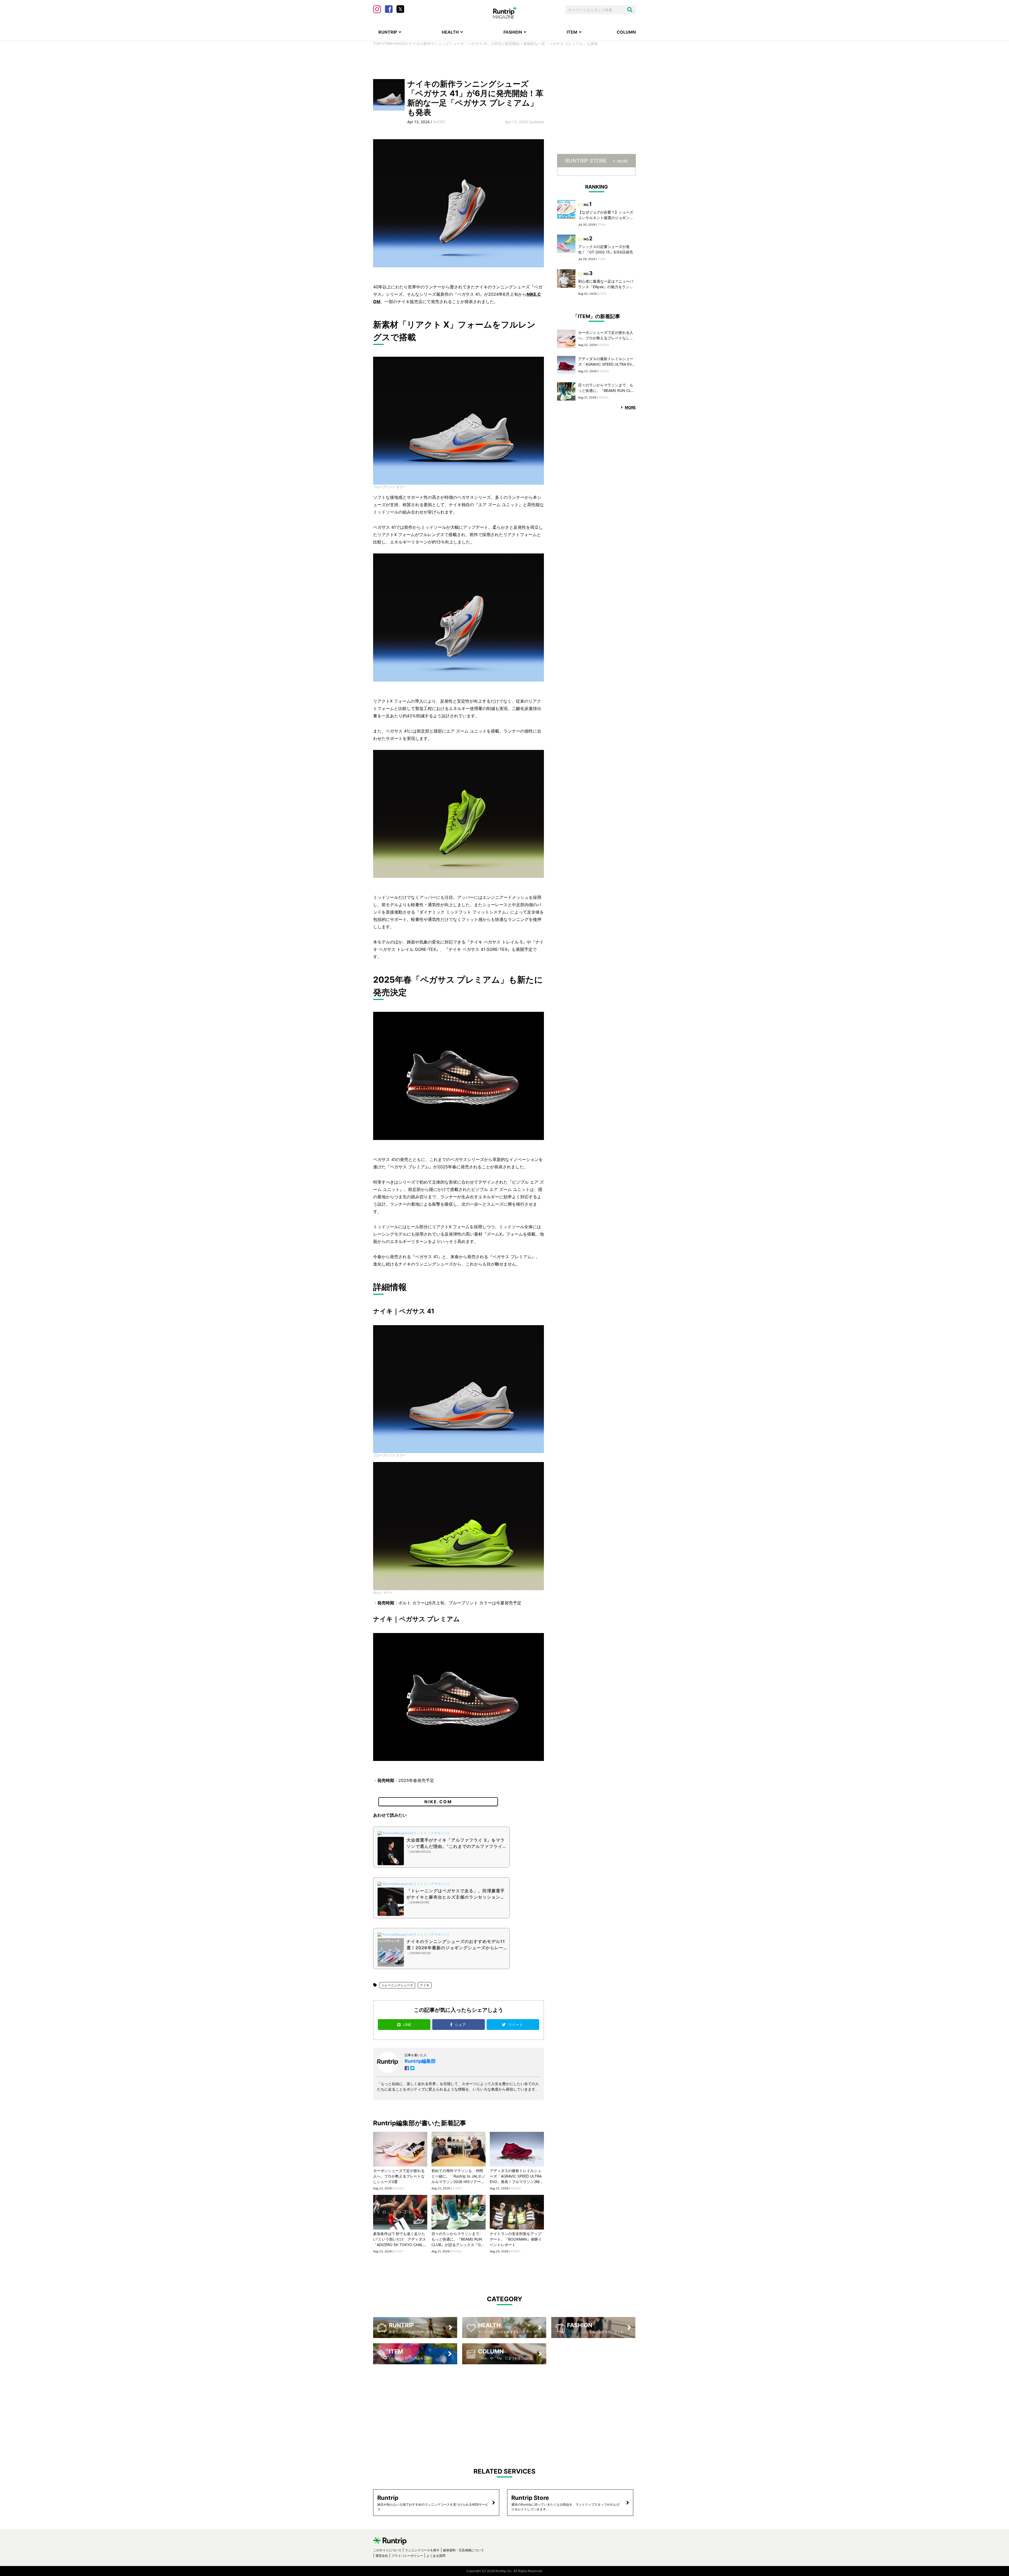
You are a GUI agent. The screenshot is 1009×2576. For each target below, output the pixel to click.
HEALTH (450, 32)
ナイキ (425, 1985)
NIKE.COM (438, 1802)
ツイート (516, 2025)
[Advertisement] (504, 62)
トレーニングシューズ (397, 1985)
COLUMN (626, 32)
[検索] (630, 10)
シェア (461, 2025)
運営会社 (382, 2556)
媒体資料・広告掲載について (464, 2550)
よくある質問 (436, 2556)
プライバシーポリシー (407, 2556)
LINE (407, 2025)
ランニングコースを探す (422, 2550)
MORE (622, 161)
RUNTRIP (388, 32)
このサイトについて (387, 2550)
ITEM (572, 32)
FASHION (513, 32)
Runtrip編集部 (420, 2061)
